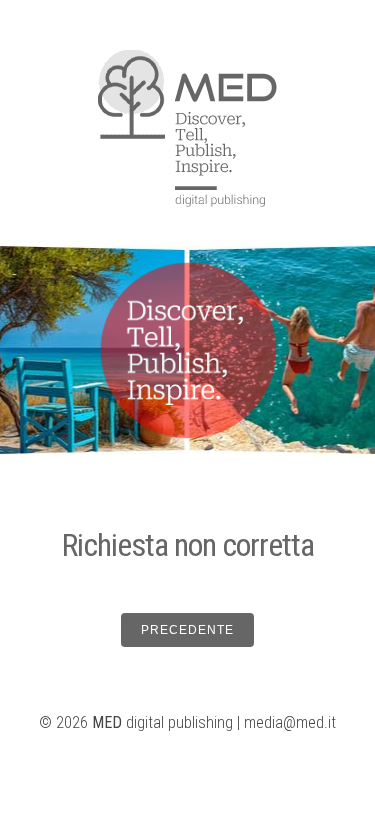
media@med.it (290, 722)
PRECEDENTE (187, 630)
